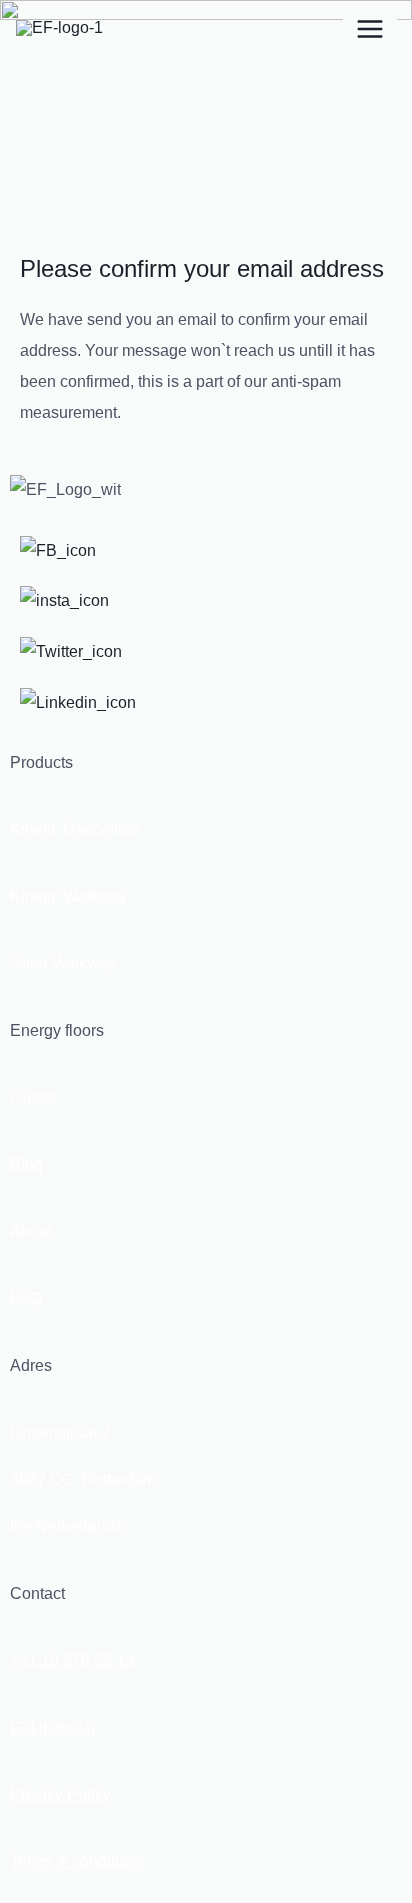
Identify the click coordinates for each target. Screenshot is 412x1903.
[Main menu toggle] (370, 29)
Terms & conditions (77, 1861)
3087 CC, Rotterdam (83, 1479)
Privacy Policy (60, 1794)
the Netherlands (66, 1526)
